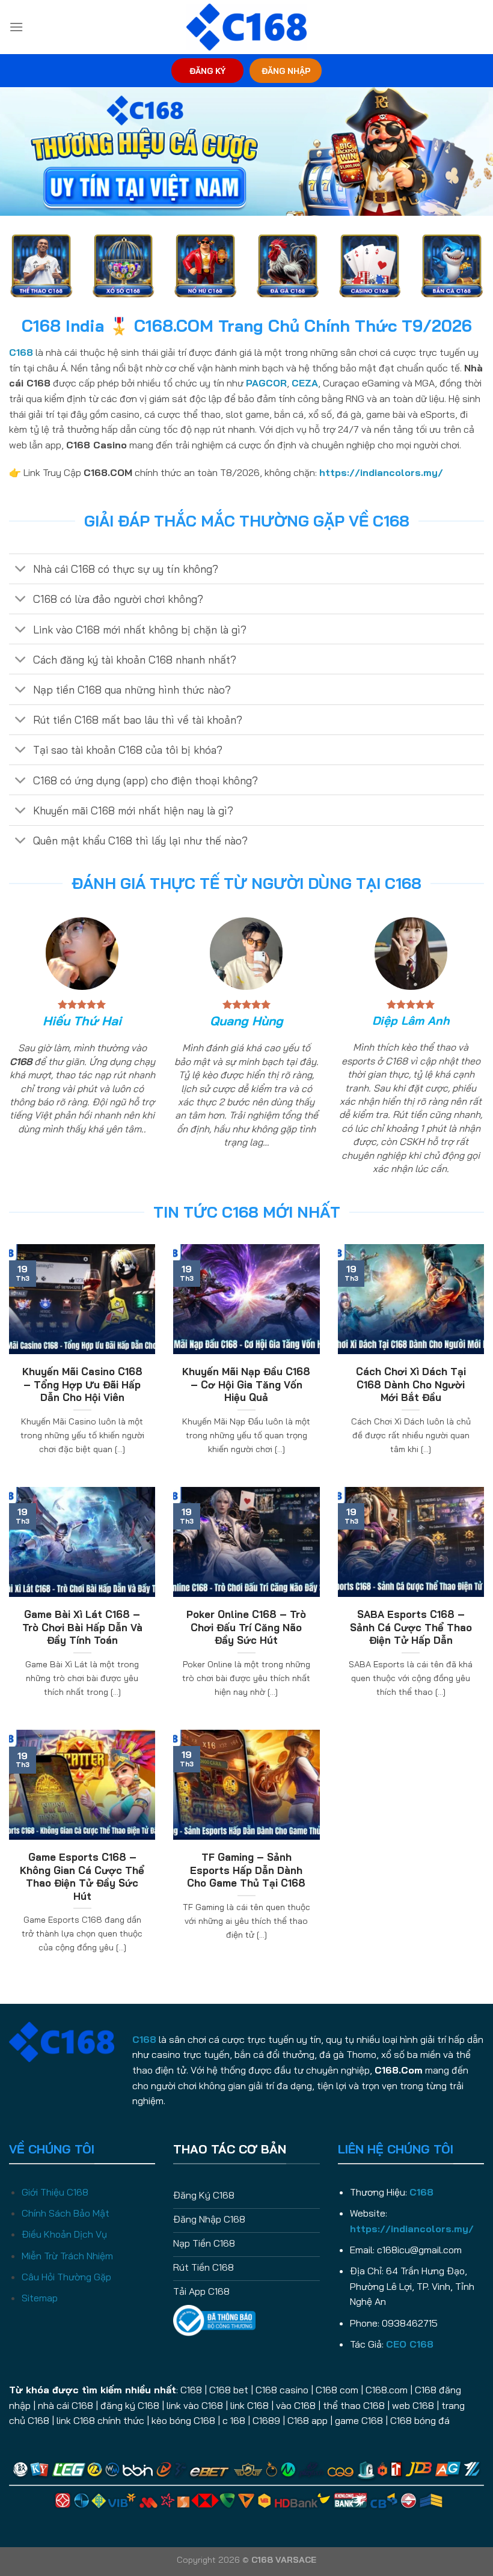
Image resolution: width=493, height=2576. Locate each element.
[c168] (246, 27)
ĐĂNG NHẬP (286, 71)
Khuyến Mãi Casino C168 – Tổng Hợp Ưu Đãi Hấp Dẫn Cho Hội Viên (82, 1384)
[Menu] (16, 27)
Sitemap (40, 2298)
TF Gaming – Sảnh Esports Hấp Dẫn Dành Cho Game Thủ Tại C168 (246, 1870)
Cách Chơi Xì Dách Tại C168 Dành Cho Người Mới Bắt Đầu (411, 1384)
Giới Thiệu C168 (55, 2192)
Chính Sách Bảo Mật (66, 2213)
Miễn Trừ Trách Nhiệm (67, 2256)
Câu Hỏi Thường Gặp (66, 2277)
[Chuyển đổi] (21, 570)
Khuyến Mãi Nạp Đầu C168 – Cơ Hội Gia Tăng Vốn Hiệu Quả (246, 1384)
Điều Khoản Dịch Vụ (64, 2234)
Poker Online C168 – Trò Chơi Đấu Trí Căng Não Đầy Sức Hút (246, 1627)
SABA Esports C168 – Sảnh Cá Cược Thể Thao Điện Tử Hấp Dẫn (411, 1627)
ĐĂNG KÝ (207, 71)
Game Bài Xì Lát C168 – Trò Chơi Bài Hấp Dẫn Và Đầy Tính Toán (82, 1627)
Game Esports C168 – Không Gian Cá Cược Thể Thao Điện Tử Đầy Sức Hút (82, 1876)
